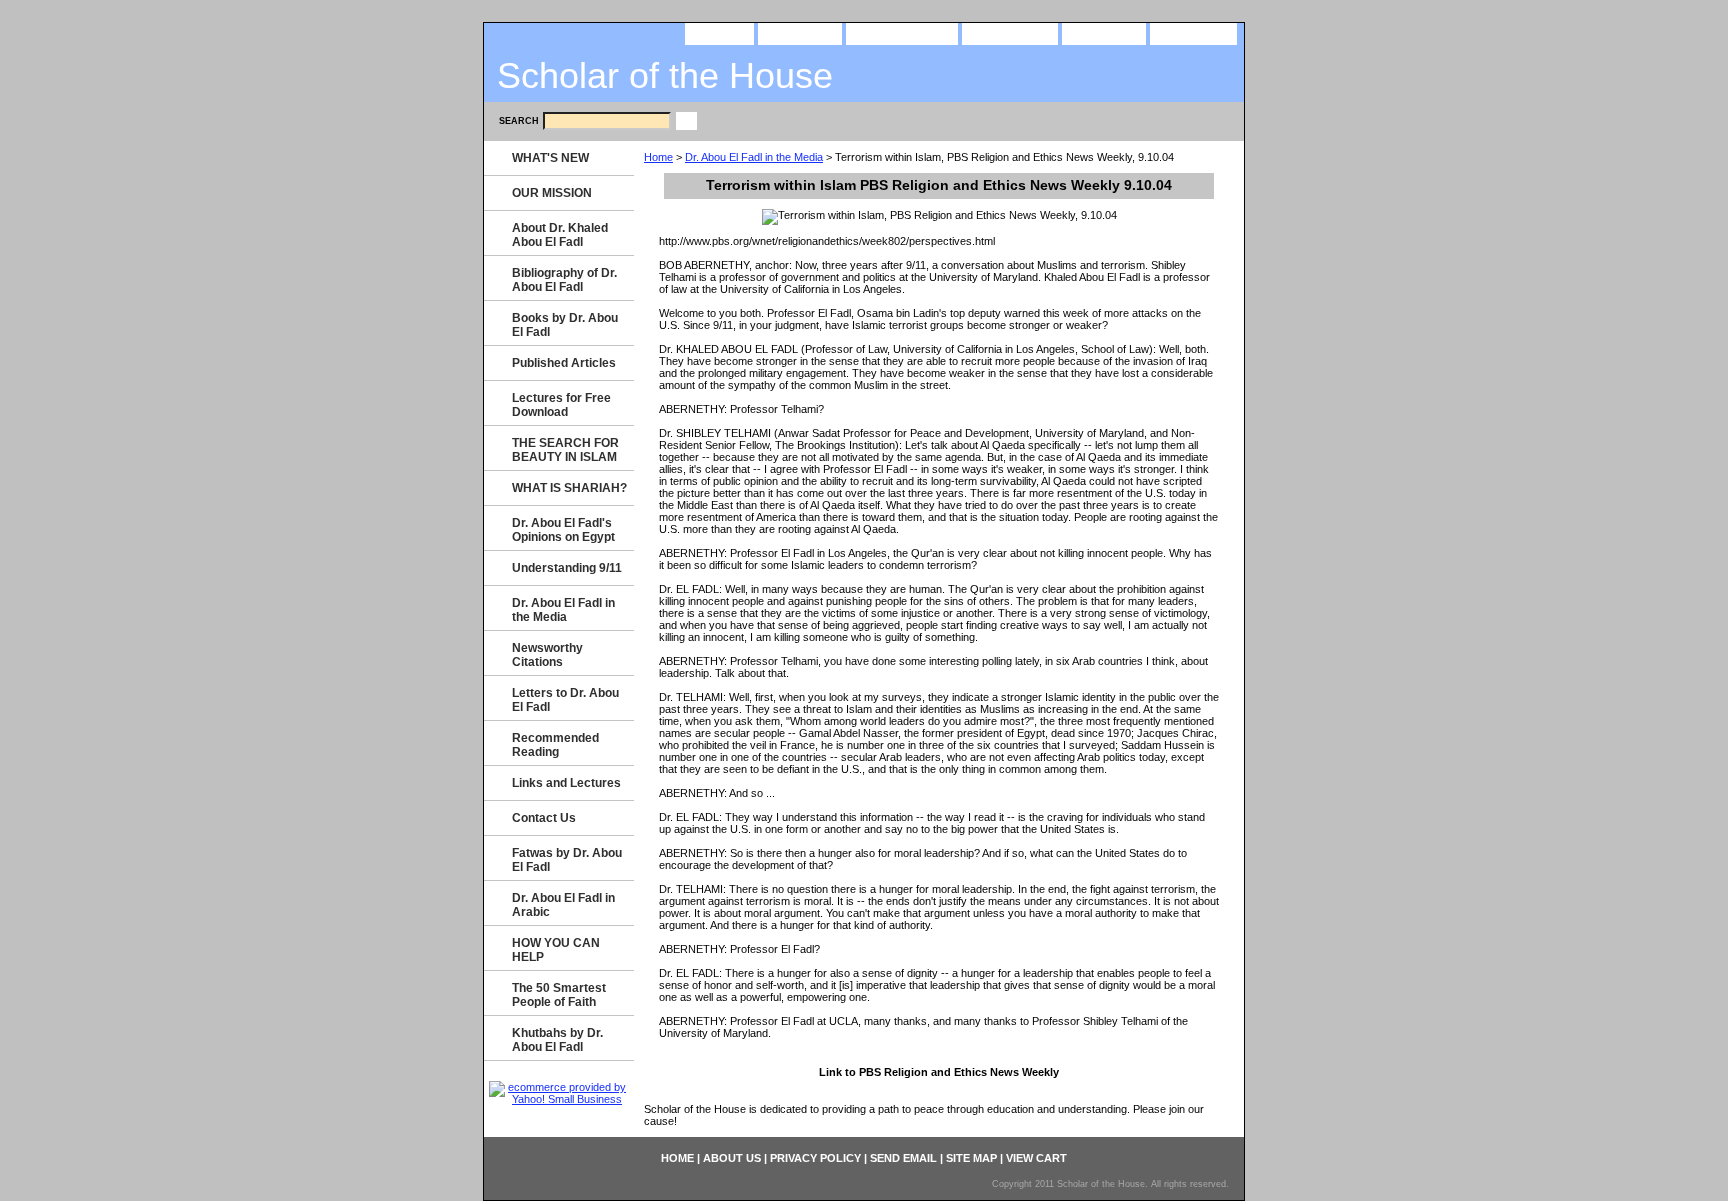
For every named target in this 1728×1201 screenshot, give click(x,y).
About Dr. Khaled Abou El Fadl (560, 235)
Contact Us (544, 818)
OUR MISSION (552, 193)
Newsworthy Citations (547, 655)
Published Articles (564, 363)
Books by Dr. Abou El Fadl (565, 325)
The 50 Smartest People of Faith (559, 995)
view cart (1193, 32)
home (719, 32)
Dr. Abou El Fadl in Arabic (563, 905)
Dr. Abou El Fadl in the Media (754, 157)
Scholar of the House (665, 75)
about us (800, 32)
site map (1104, 32)
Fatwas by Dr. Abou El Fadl (567, 860)
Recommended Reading (555, 745)
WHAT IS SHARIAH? (569, 488)
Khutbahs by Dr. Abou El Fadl (557, 1040)
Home (658, 157)
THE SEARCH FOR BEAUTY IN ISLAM (565, 450)
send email (1010, 32)
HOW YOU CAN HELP (556, 950)
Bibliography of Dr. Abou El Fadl (564, 280)
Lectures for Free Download (561, 405)
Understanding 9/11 (567, 568)
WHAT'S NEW (550, 158)
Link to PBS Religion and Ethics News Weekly (939, 1072)
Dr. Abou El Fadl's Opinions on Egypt (563, 530)
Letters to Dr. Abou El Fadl (565, 700)
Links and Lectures (566, 783)
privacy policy (902, 32)
